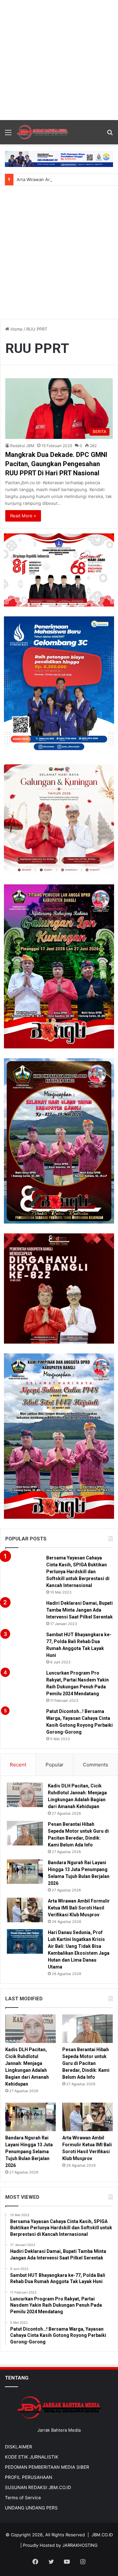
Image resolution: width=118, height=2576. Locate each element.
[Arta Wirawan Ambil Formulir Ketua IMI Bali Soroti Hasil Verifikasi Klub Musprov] (25, 1910)
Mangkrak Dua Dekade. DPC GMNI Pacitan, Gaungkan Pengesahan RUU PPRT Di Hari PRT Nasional (56, 464)
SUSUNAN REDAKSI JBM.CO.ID (38, 2487)
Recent (18, 1765)
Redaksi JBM (22, 446)
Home (16, 329)
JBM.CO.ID (102, 2535)
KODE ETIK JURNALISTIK (32, 2457)
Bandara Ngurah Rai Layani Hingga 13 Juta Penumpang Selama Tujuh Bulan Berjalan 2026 (29, 2152)
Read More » (23, 516)
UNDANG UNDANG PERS (31, 2508)
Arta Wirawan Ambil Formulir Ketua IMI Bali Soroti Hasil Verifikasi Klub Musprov (79, 1908)
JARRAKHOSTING (80, 2545)
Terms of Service (23, 2498)
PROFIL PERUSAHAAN (29, 2477)
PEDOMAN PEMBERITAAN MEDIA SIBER (47, 2467)
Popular (55, 1765)
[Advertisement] (59, 59)
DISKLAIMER (19, 2447)
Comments (96, 1765)
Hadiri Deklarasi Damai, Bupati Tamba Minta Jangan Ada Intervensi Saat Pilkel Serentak (79, 1610)
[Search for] (110, 135)
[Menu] (8, 135)
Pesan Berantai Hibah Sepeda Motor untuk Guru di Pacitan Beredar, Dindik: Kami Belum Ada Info (86, 2063)
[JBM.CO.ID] (43, 132)
